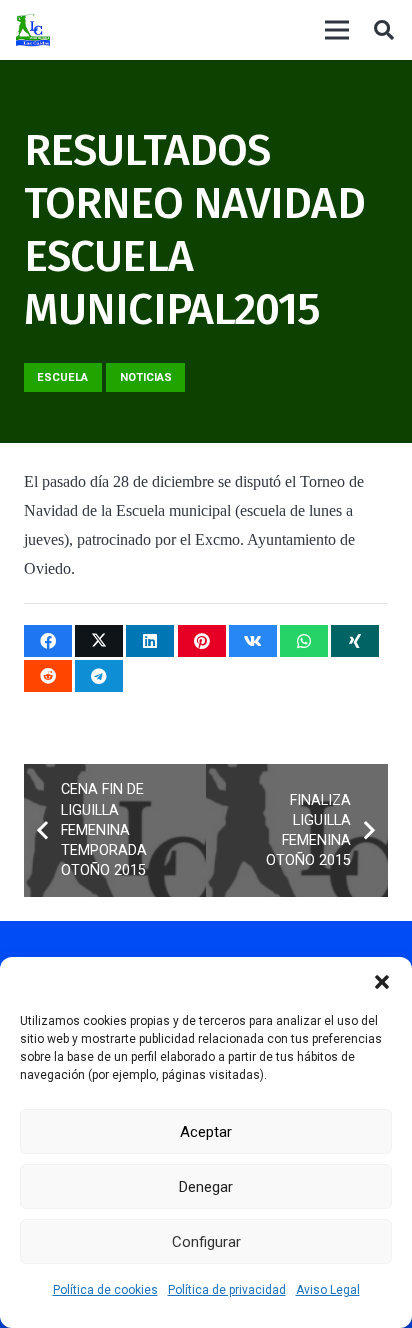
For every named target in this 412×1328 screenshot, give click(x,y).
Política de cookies (105, 1290)
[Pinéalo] (202, 641)
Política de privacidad (227, 1290)
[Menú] (337, 30)
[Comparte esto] (48, 641)
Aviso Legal (328, 1290)
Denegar (206, 1187)
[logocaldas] (33, 30)
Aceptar (206, 1132)
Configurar (206, 1242)
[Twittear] (99, 641)
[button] (382, 982)
